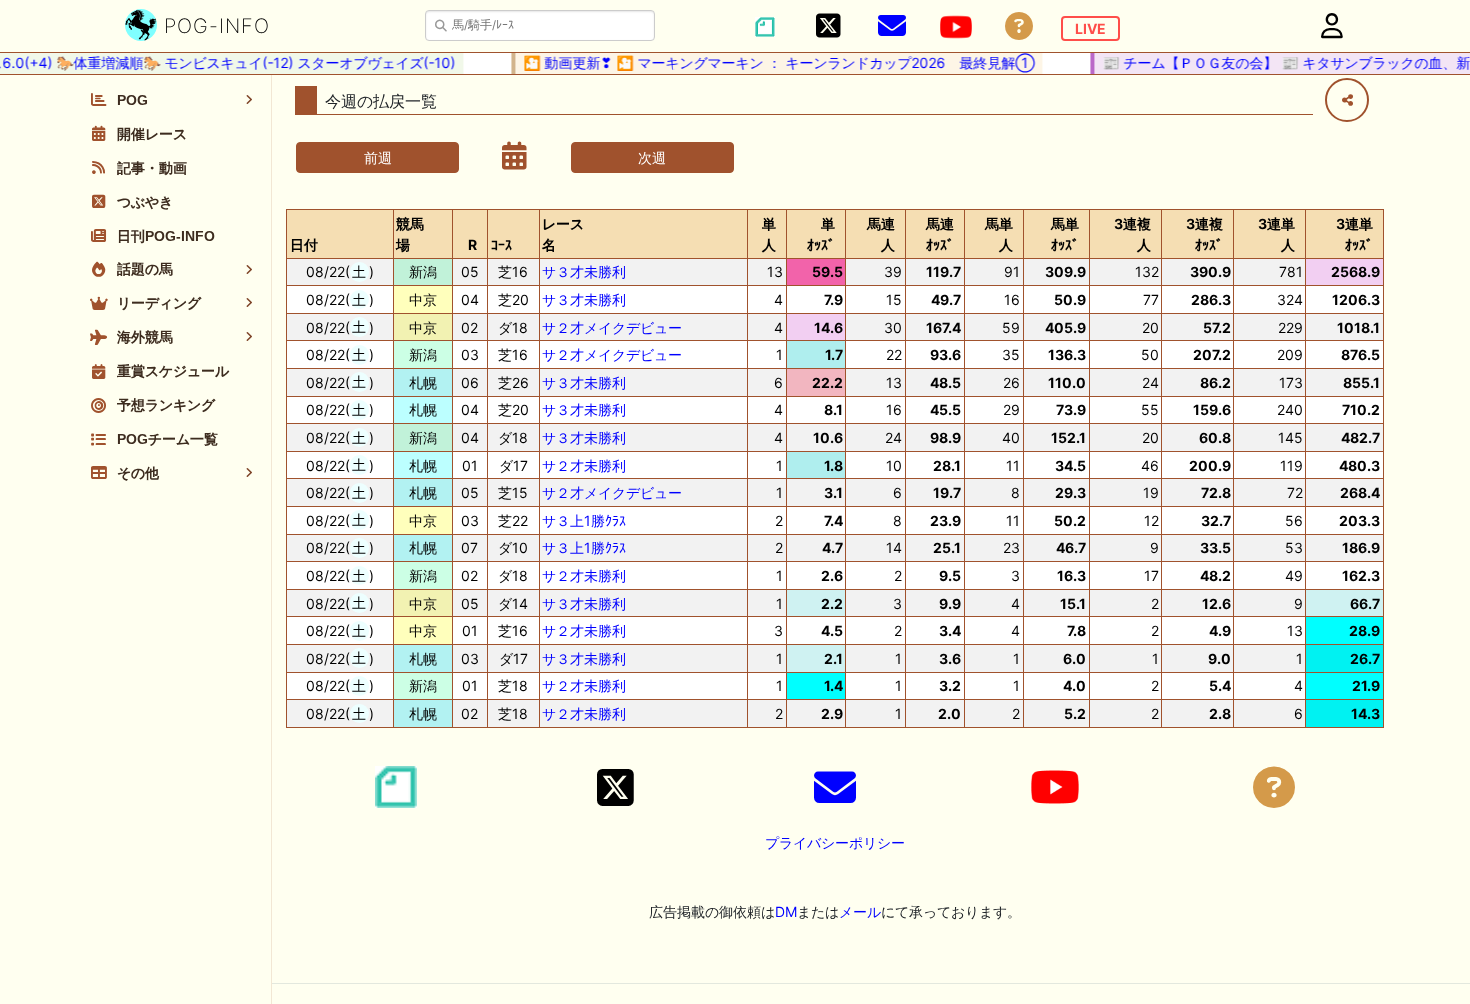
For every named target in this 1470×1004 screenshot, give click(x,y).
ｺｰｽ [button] (501, 244)
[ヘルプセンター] (1019, 26)
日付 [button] (304, 244)
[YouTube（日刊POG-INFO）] (956, 27)
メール (860, 911)
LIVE (1090, 28)
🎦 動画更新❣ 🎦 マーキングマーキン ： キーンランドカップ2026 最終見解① (768, 62)
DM (786, 911)
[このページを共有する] (1347, 100)
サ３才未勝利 (584, 271)
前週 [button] (378, 157)
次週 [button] (652, 157)
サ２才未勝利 (584, 465)
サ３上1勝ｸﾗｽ (584, 520)
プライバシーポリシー (835, 842)
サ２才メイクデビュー (612, 327)
